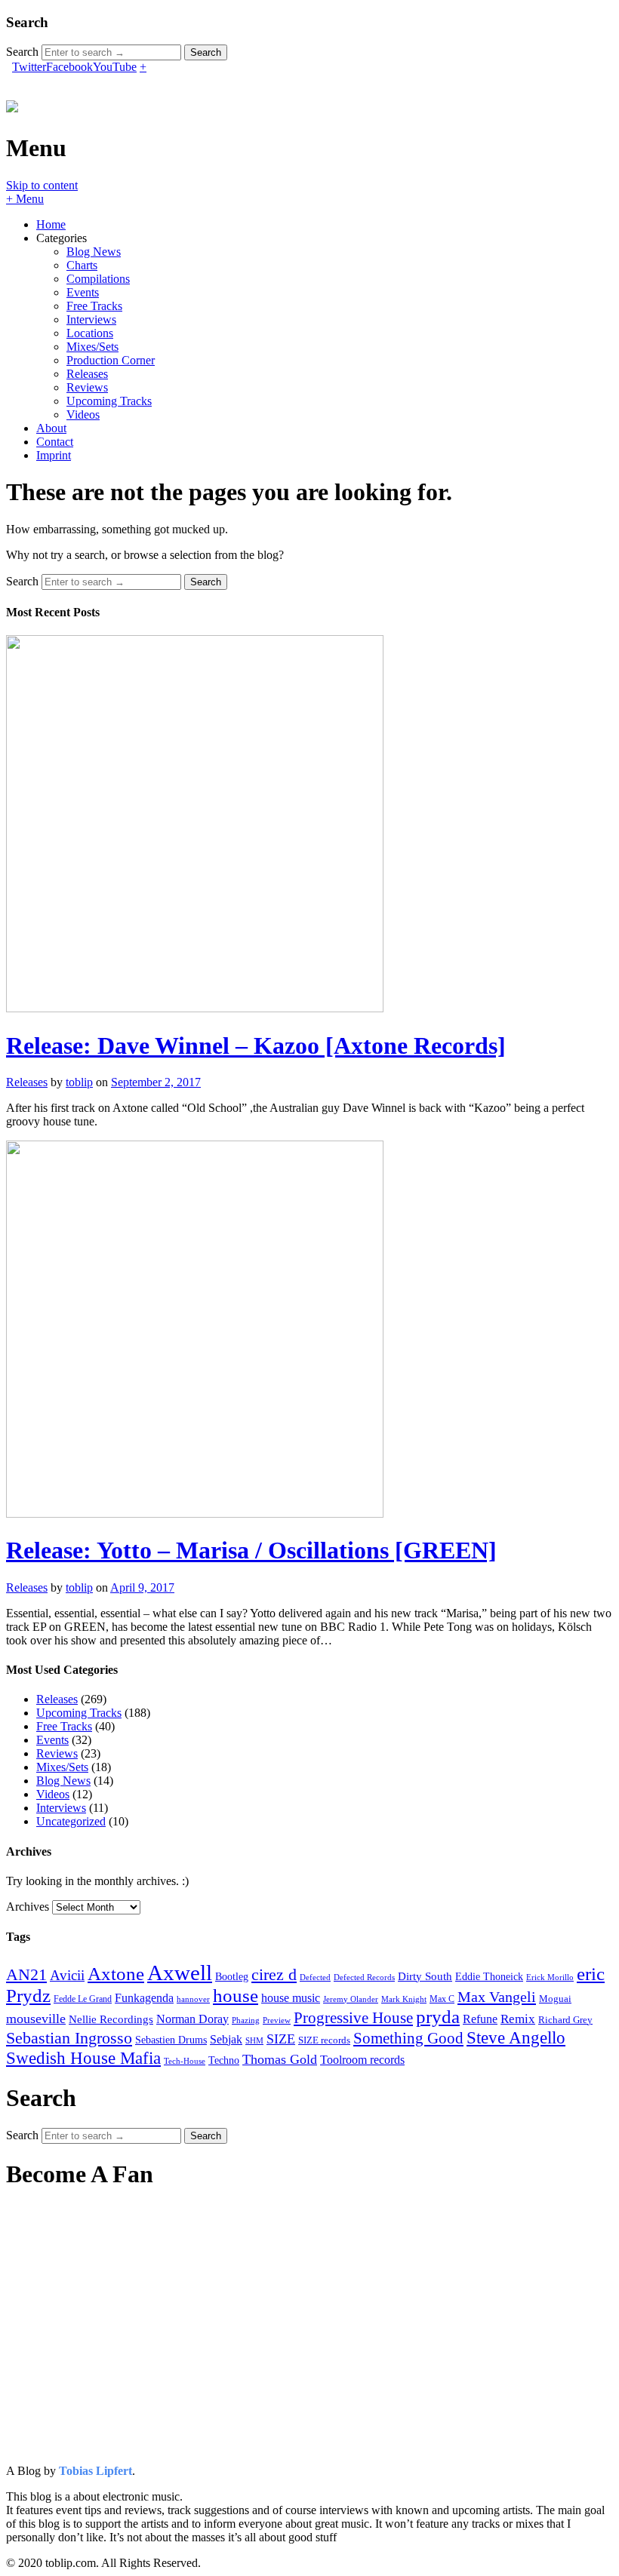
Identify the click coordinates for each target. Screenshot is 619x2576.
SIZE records (324, 2040)
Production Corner (111, 360)
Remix (518, 2019)
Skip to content (42, 185)
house (236, 1996)
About (51, 428)
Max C (442, 1999)
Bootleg (232, 1977)
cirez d (274, 1974)
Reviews (87, 387)
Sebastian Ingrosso (69, 2038)
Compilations (98, 279)
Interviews (91, 319)
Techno (224, 2060)
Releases (87, 374)
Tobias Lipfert (95, 2471)
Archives (28, 1907)
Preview (277, 2020)
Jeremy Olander (351, 1999)
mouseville (36, 2019)
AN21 (26, 1974)
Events (83, 292)
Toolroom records (362, 2060)
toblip (79, 1082)
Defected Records (364, 1977)
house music (291, 1998)
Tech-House (185, 2061)
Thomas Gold (280, 2059)
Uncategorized (71, 1821)
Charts (82, 265)
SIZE (281, 2039)
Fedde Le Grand (83, 1999)
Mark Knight (404, 1999)
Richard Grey (565, 2020)
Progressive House (353, 2018)
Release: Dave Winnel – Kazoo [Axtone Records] (256, 1045)
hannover (193, 1999)
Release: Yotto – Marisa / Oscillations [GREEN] (251, 1550)
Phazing (246, 2020)
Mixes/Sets (92, 347)
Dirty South (425, 1976)
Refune (480, 2019)
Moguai (555, 1999)
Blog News (94, 252)
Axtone (116, 1974)
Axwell (180, 1973)
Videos (83, 414)
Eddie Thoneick (489, 1977)
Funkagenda (144, 1998)
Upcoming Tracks (109, 401)
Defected (315, 1977)
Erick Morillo (550, 1977)
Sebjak (226, 2039)
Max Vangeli (497, 1997)
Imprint (54, 455)
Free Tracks (94, 306)
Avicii (67, 1975)
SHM (254, 2041)
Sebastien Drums (171, 2040)
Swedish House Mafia (83, 2058)
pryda (438, 2017)
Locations (90, 333)
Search (22, 52)
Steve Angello (516, 2037)
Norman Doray (192, 2019)
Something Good (408, 2038)
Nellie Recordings (111, 2019)
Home (51, 224)
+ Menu (25, 199)
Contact (55, 442)
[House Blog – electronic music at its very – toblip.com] (12, 104)
